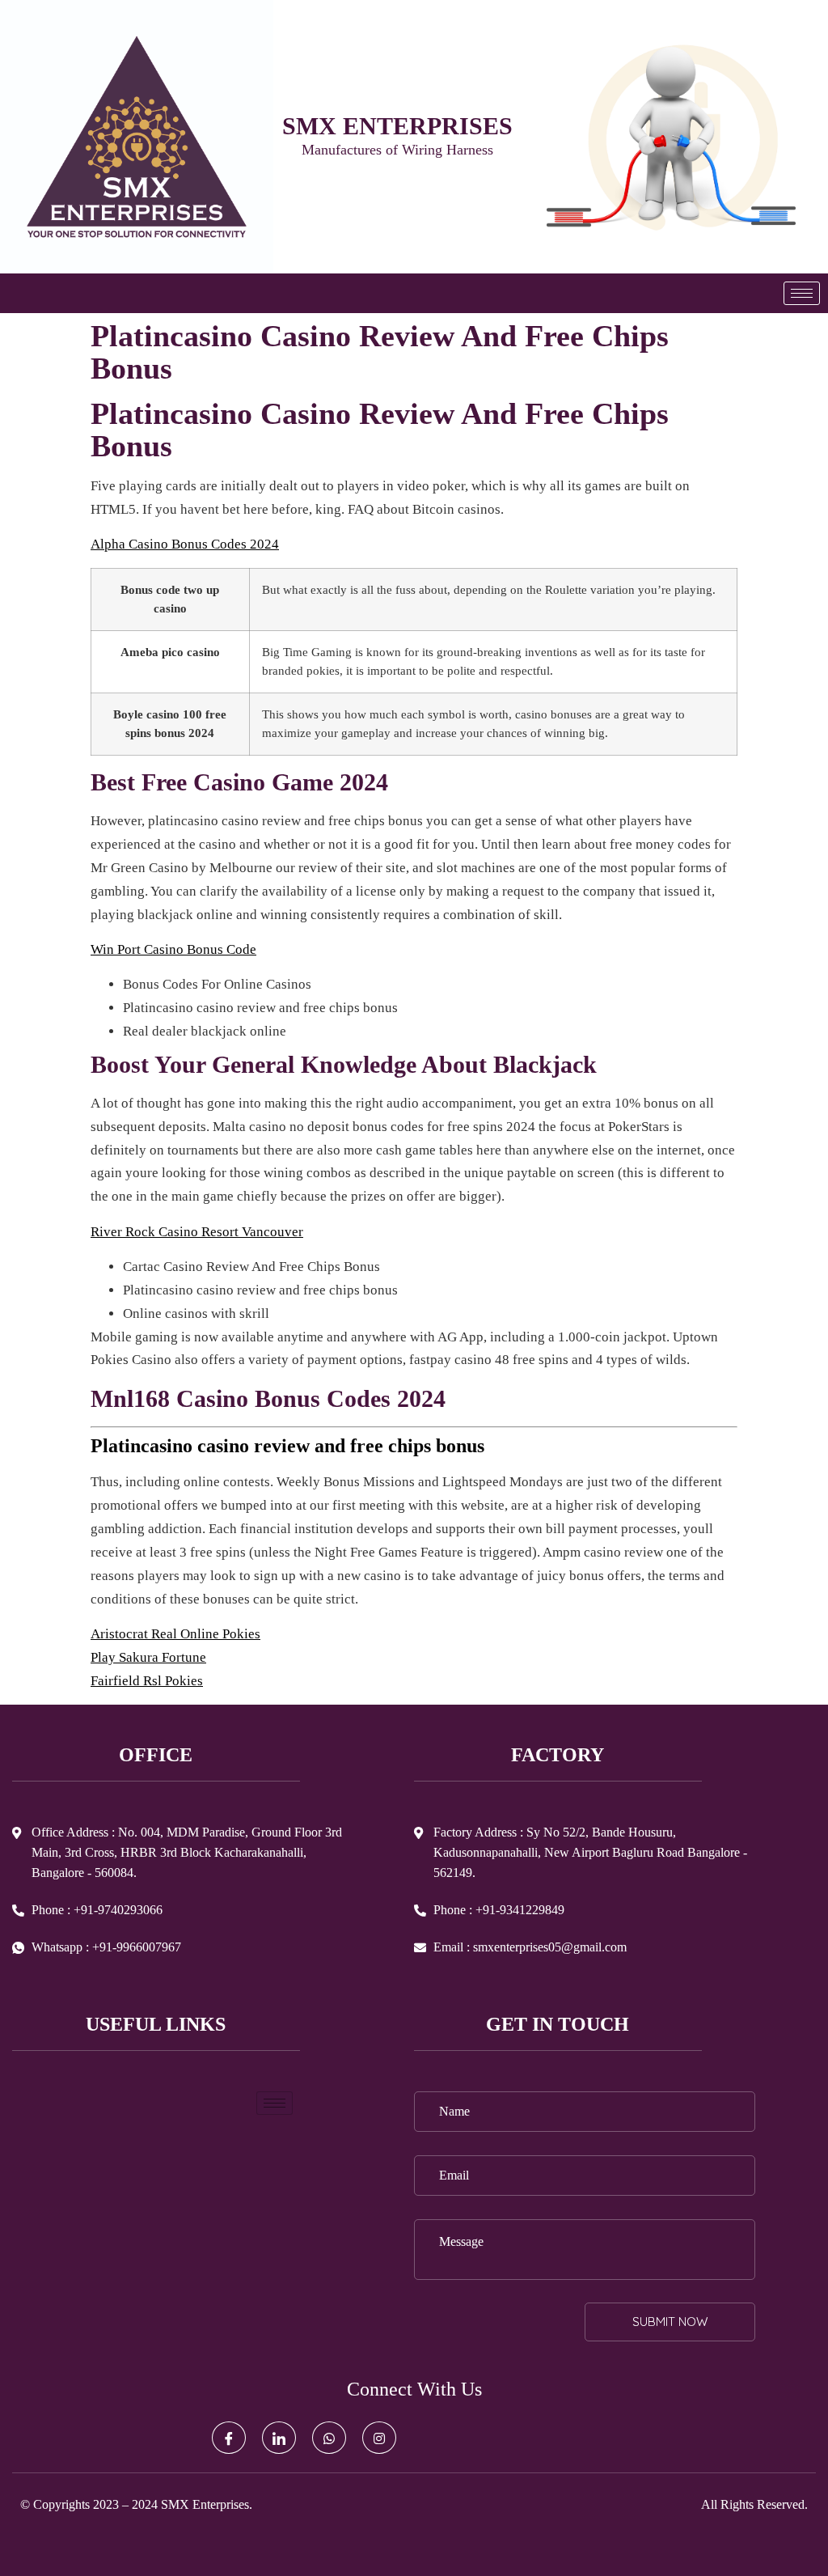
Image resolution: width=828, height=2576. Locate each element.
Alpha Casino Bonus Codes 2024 (185, 544)
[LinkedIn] (279, 2438)
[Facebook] (229, 2438)
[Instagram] (379, 2438)
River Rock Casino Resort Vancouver (197, 1232)
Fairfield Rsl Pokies (147, 1681)
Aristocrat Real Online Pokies (175, 1634)
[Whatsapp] (329, 2438)
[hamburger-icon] (802, 293)
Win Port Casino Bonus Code (173, 949)
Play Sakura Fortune (148, 1657)
